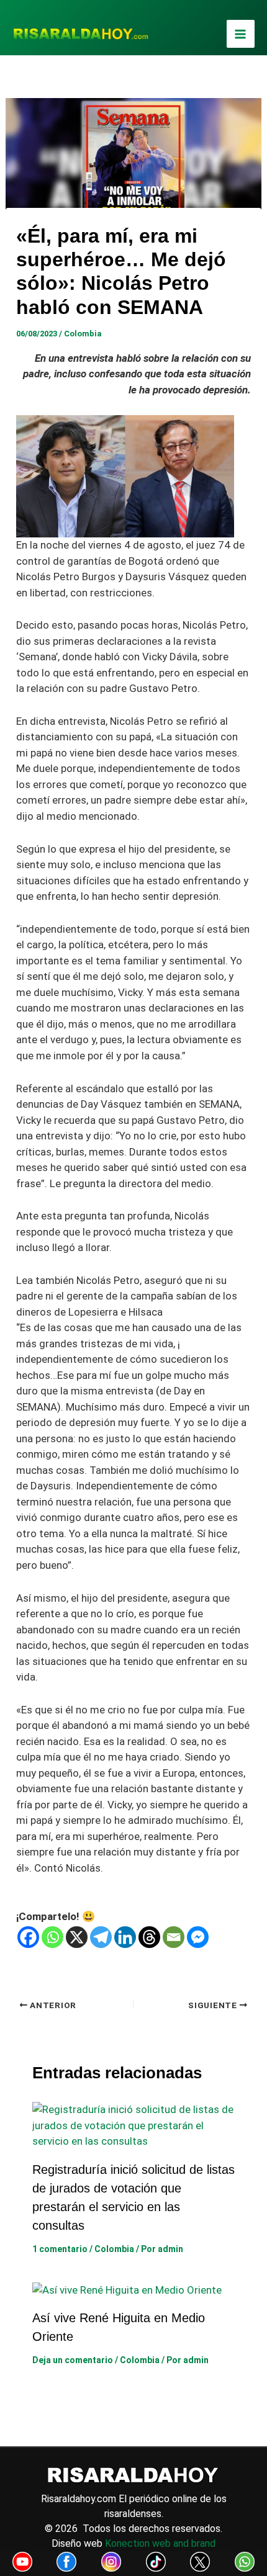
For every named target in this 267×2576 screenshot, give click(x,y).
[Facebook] (28, 1937)
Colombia (83, 334)
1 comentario (60, 2249)
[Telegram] (101, 1937)
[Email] (174, 1937)
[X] (77, 1937)
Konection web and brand (160, 2543)
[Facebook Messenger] (198, 1937)
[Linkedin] (125, 1937)
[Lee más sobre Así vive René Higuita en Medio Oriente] (127, 2289)
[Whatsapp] (52, 1937)
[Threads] (149, 1937)
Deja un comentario (73, 2360)
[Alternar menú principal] (241, 34)
